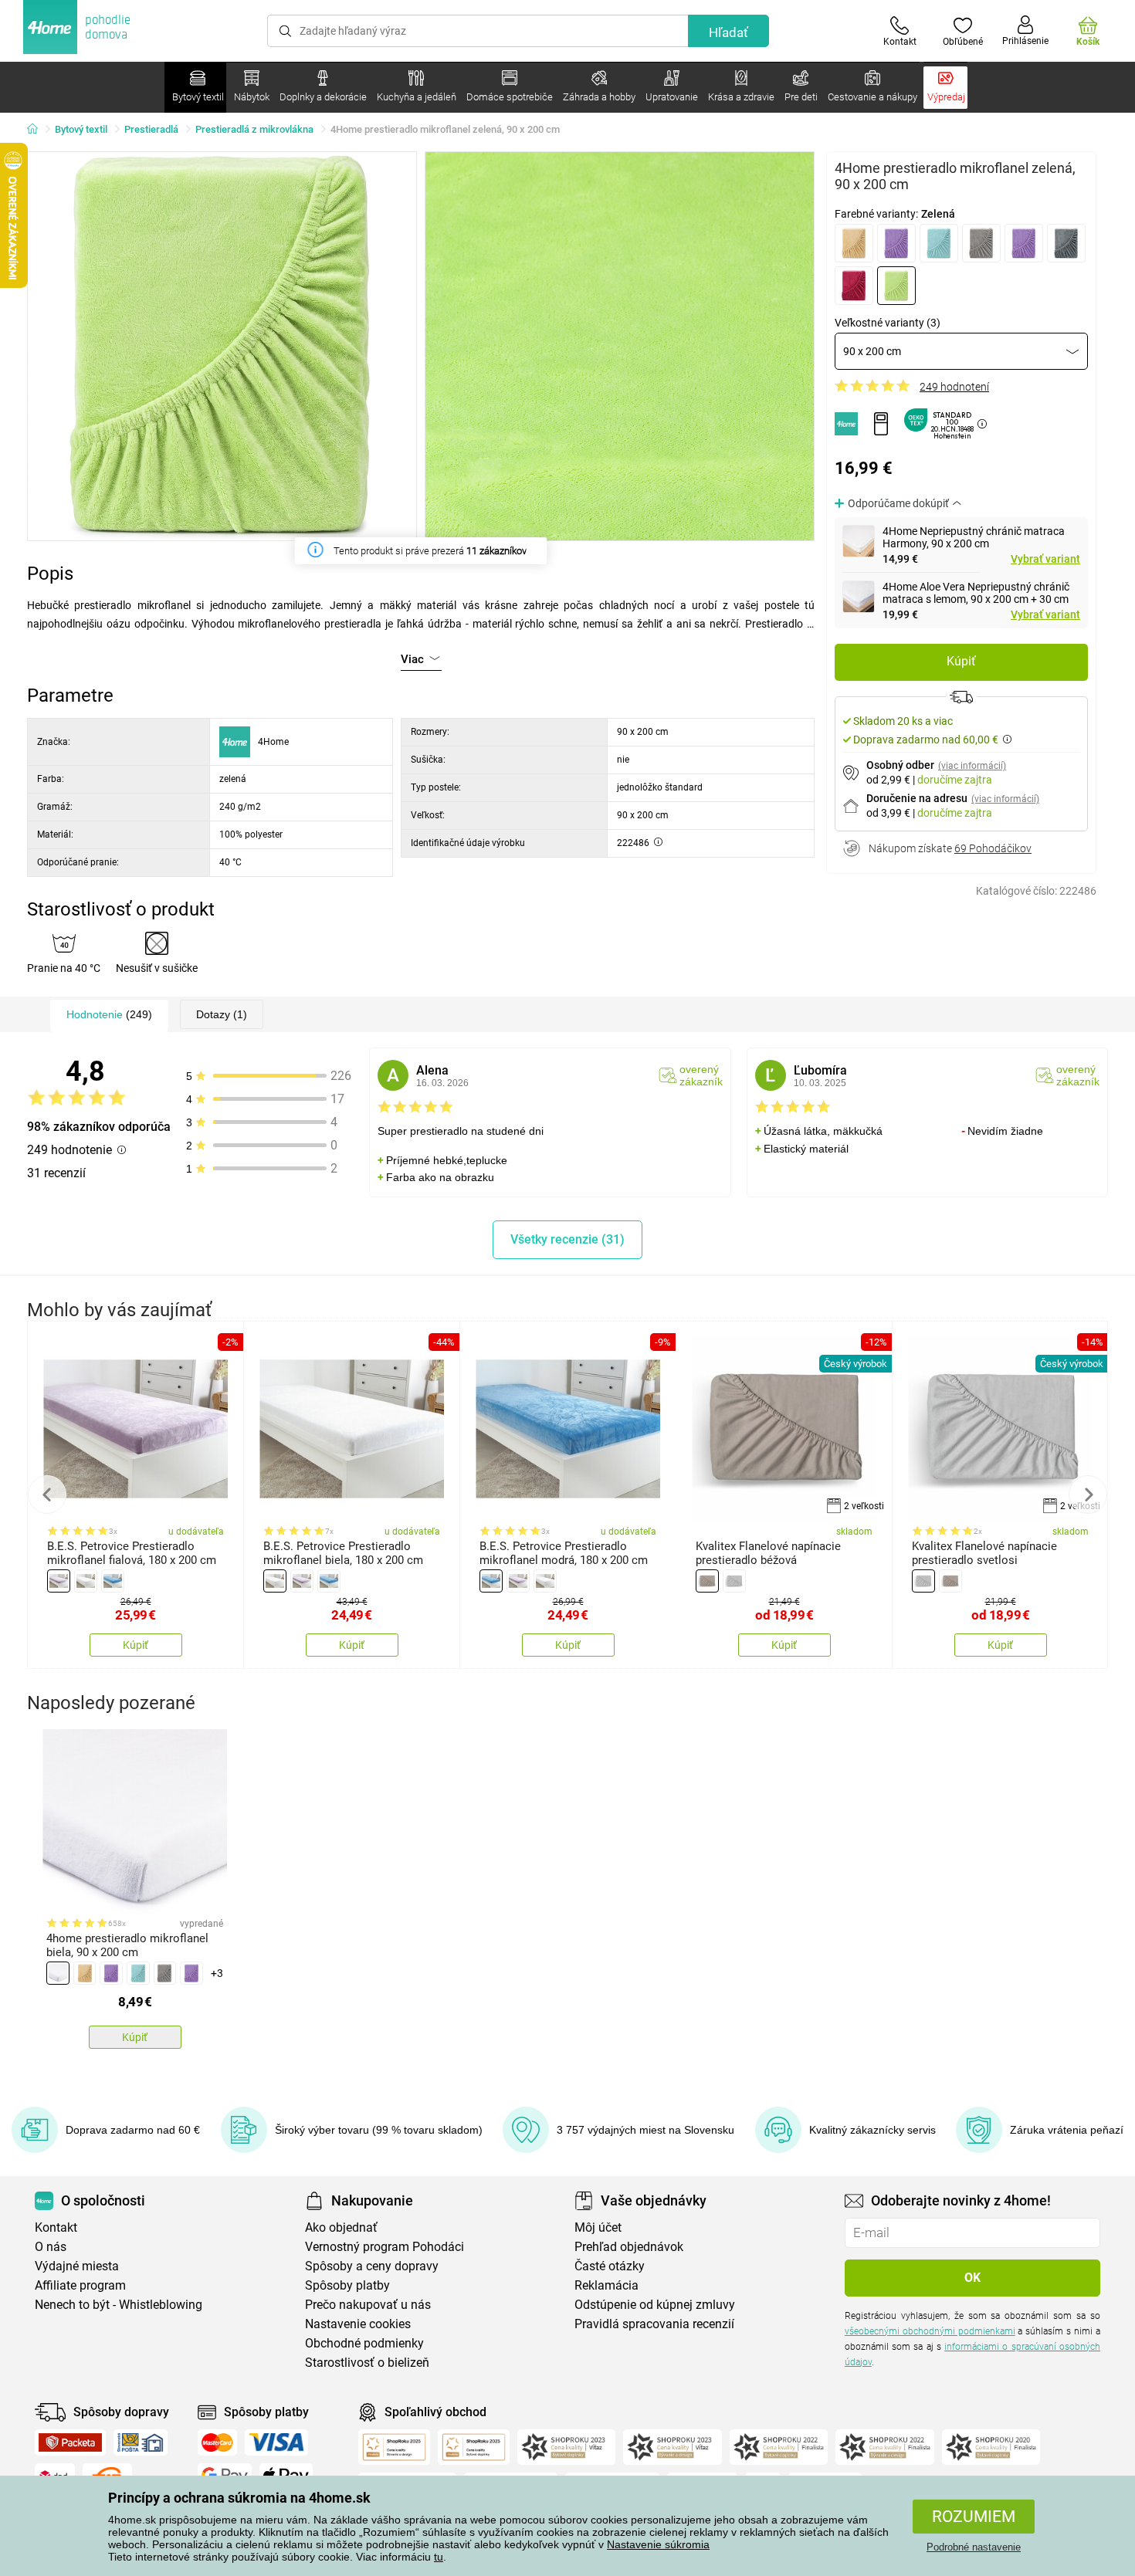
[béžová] (854, 243)
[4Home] (38, 130)
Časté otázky (610, 2266)
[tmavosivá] (1066, 243)
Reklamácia (606, 2285)
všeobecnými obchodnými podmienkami (930, 2331)
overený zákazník (701, 1075)
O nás (51, 2247)
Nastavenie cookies (358, 2324)
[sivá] (981, 243)
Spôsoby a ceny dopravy (372, 2266)
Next (1088, 1494)
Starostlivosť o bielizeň (367, 2363)
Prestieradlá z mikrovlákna (254, 129)
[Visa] (276, 2442)
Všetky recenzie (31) (567, 1239)
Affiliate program (80, 2285)
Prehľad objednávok (629, 2247)
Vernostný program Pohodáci (385, 2247)
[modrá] (939, 243)
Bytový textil (81, 129)
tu (439, 2557)
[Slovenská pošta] (141, 2442)
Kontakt (56, 2227)
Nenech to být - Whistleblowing (119, 2305)
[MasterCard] (217, 2442)
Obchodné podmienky (364, 2343)
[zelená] (896, 286)
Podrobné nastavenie (974, 2547)
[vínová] (854, 286)
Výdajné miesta (77, 2266)
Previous (47, 1494)
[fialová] (896, 243)
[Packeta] (70, 2442)
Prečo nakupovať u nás (368, 2305)
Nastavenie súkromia (658, 2544)
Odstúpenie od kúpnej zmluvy (655, 2305)
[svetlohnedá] (1024, 243)
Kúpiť (961, 661)
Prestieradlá (151, 129)
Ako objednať (341, 2227)
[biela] (86, 1581)
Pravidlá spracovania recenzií (654, 2324)
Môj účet (598, 2227)
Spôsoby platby (347, 2285)
